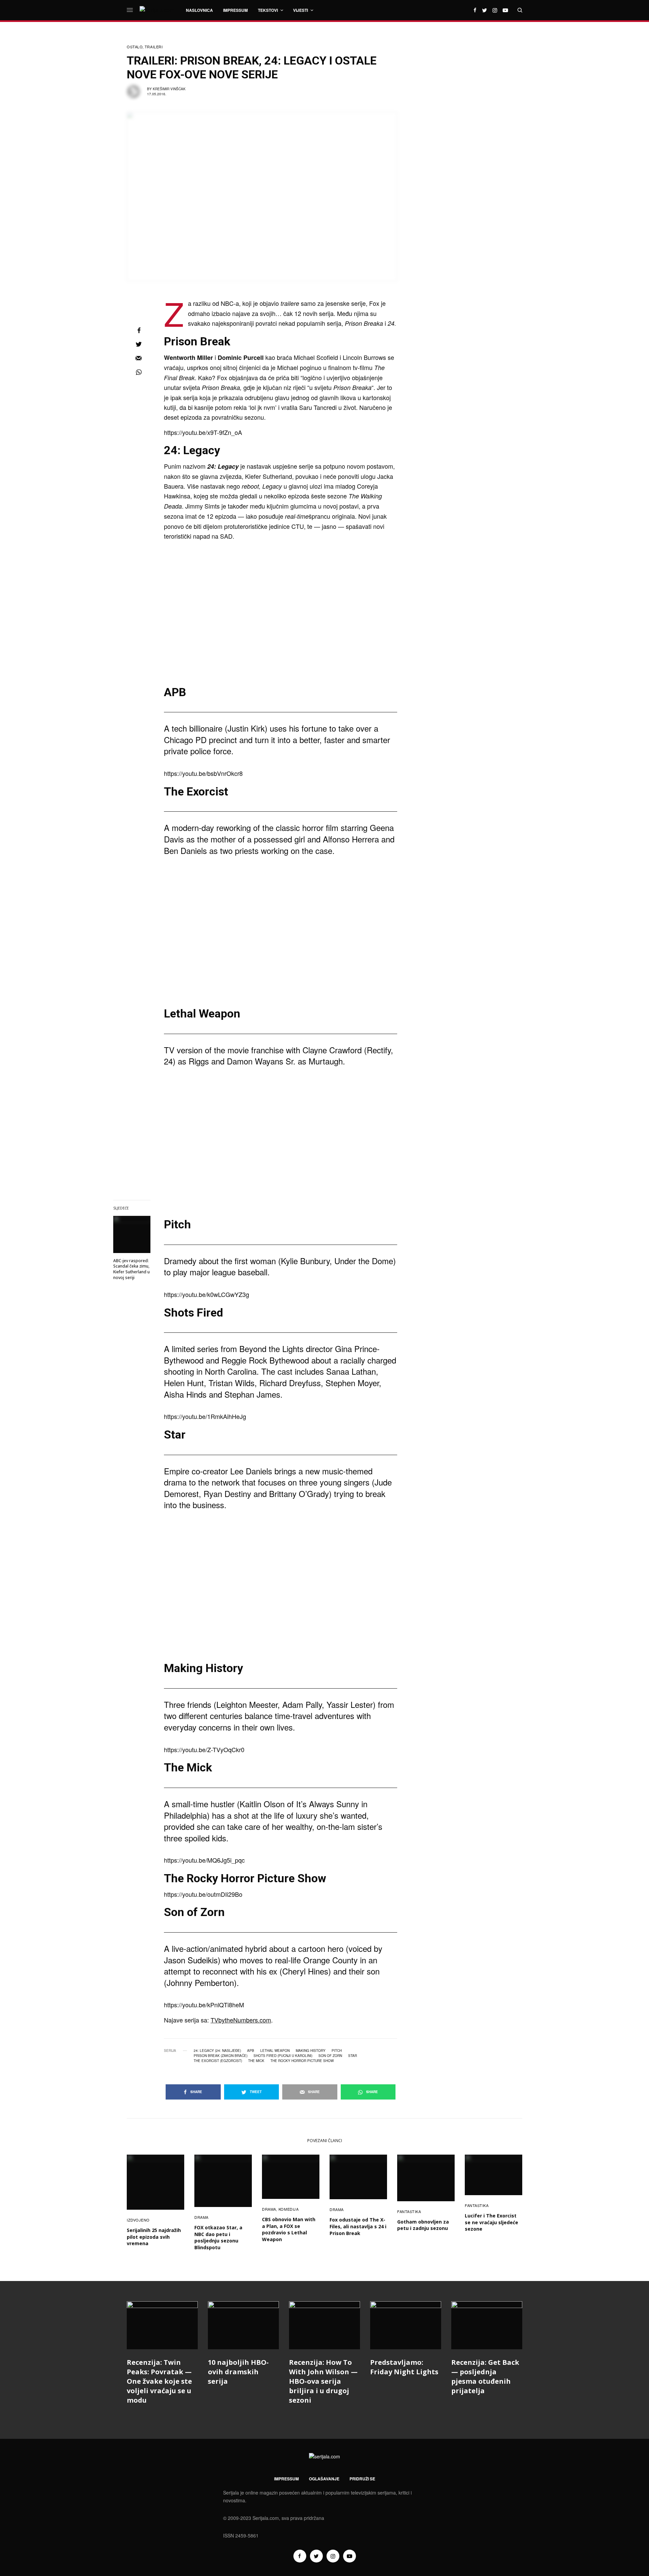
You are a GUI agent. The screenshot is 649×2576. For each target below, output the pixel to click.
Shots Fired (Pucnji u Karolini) (283, 2056)
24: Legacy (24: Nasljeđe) (217, 2051)
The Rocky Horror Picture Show (302, 2061)
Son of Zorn (330, 2056)
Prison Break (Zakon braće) (221, 2056)
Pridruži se (362, 2479)
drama (201, 2217)
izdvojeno (138, 2220)
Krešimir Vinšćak (169, 89)
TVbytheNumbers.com (241, 2020)
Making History (311, 2051)
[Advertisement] (472, 144)
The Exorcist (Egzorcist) (218, 2061)
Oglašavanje (324, 2479)
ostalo (135, 47)
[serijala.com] (157, 10)
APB (251, 2051)
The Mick (256, 2061)
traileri (154, 47)
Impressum (286, 2479)
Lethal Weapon (275, 2051)
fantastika (409, 2211)
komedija (289, 2209)
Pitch (337, 2051)
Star (353, 2056)
